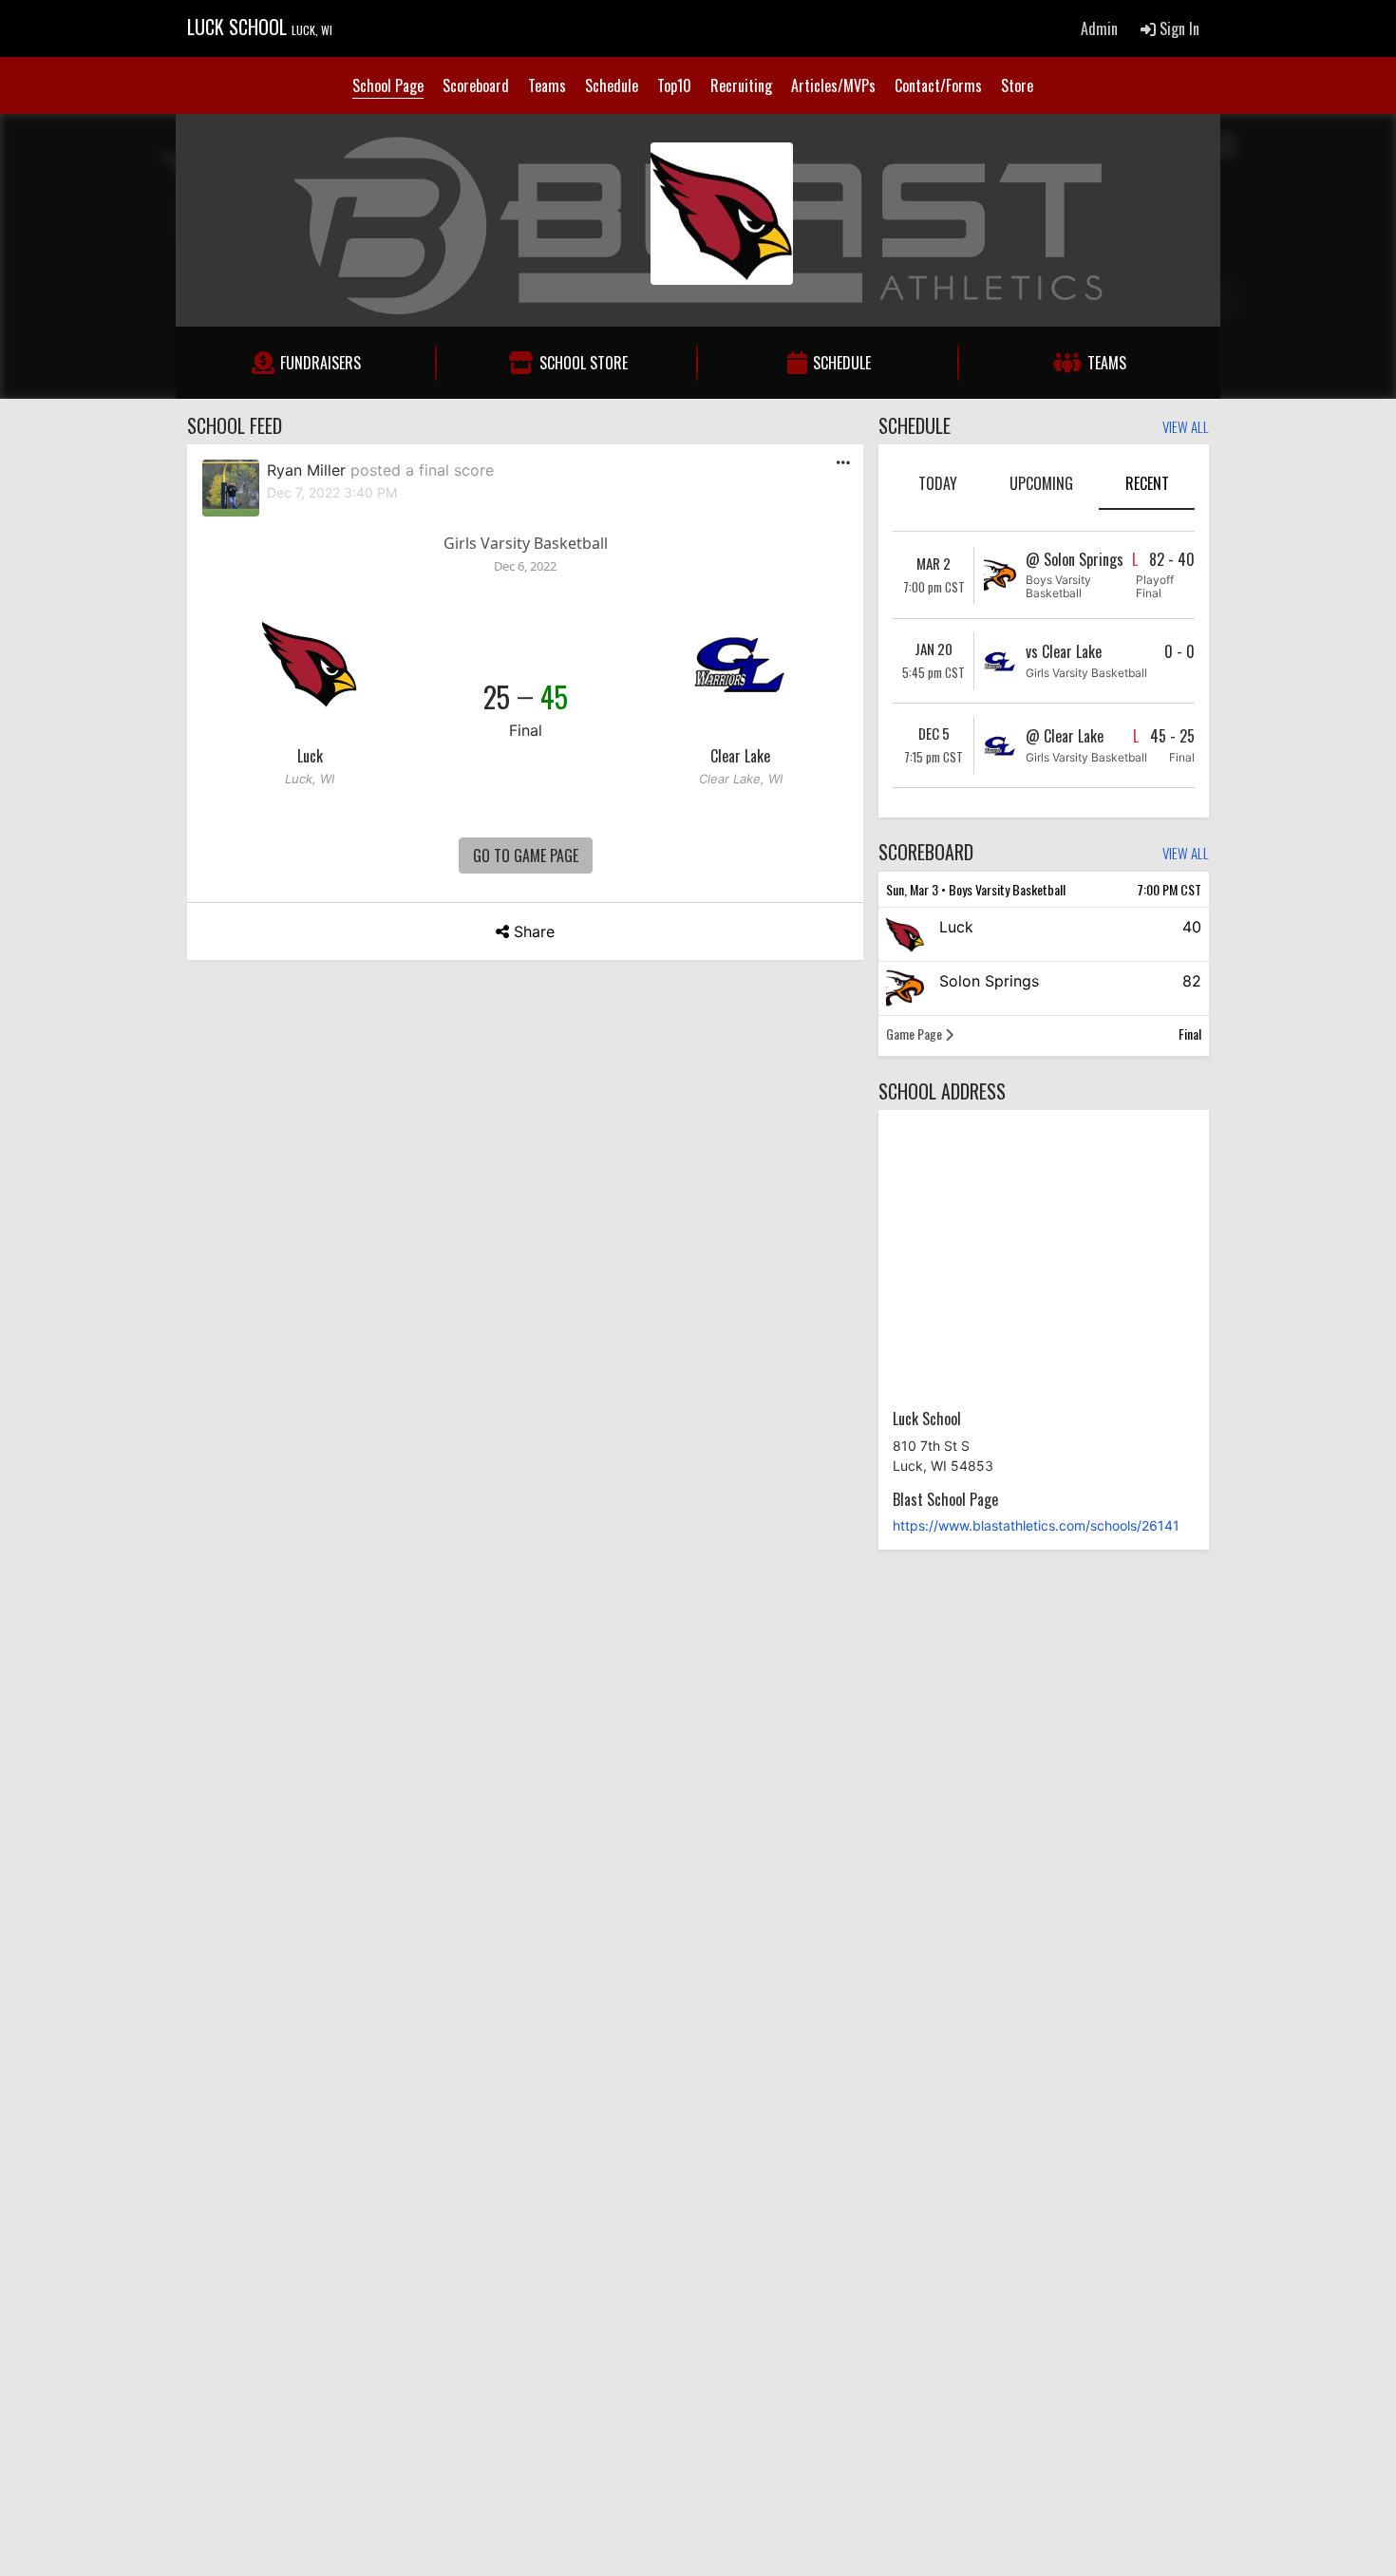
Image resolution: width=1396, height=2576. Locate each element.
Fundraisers (321, 363)
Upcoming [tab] (1041, 483)
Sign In (1178, 28)
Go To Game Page (526, 856)
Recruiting (741, 85)
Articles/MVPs (833, 85)
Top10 (674, 85)
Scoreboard (476, 85)
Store (1017, 85)
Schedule (612, 85)
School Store (584, 363)
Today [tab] (938, 483)
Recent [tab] (1147, 483)
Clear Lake (740, 756)
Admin (1099, 28)
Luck (310, 756)
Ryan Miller (306, 470)
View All (1186, 428)
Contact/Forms (938, 85)
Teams (547, 85)
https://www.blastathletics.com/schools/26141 (1036, 1525)
